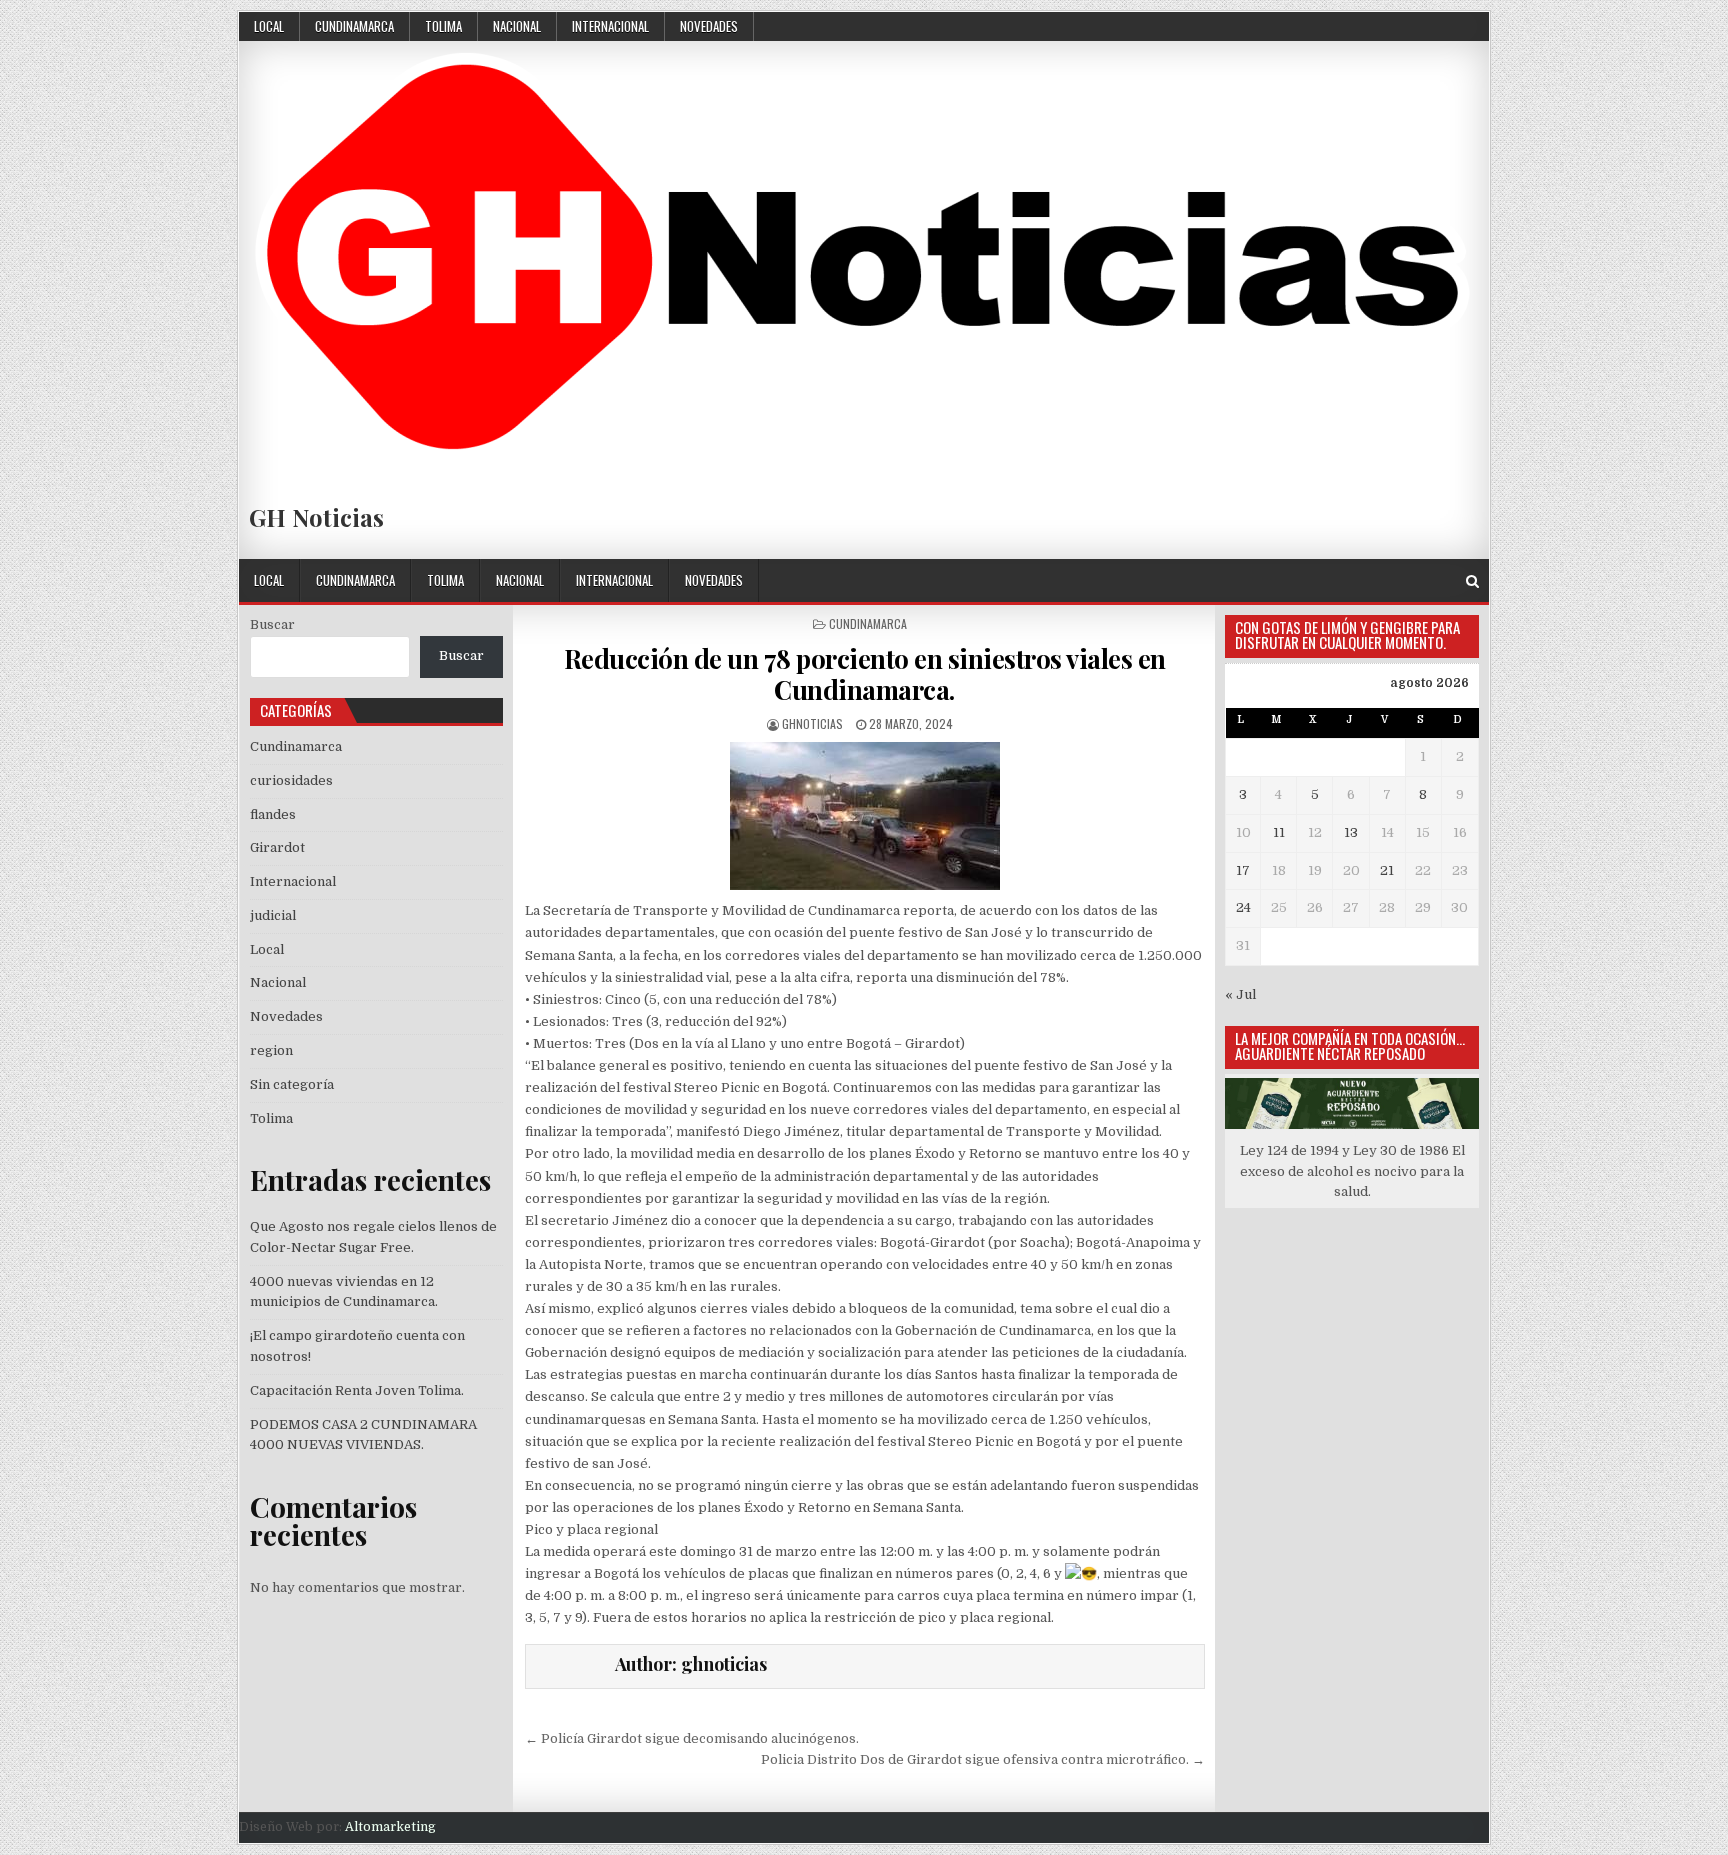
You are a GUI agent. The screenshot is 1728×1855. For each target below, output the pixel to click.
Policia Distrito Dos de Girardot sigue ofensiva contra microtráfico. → (983, 1759)
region (271, 1050)
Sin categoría (292, 1084)
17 (1243, 870)
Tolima (443, 26)
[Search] (1472, 581)
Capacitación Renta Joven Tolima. (357, 1390)
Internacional (610, 26)
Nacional (517, 26)
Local (269, 26)
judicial (273, 915)
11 (1279, 832)
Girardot (277, 847)
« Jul (1240, 994)
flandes (273, 814)
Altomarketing (390, 1827)
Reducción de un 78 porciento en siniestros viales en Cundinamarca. (865, 674)
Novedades (709, 26)
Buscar (272, 624)
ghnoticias (812, 723)
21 (1387, 870)
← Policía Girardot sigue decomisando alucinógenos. (692, 1738)
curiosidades (291, 780)
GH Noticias (316, 517)
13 (1351, 832)
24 (1243, 907)
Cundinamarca (354, 26)
